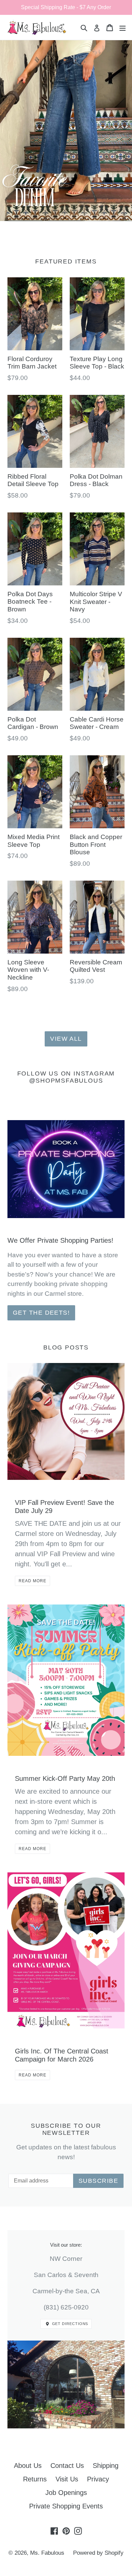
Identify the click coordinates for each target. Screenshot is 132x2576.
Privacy (98, 2479)
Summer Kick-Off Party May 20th (65, 1778)
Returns (35, 2479)
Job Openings (66, 2493)
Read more (32, 1581)
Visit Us (67, 2479)
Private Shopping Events (66, 2506)
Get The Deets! (41, 1313)
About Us (28, 2466)
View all (66, 1039)
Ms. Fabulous (47, 2553)
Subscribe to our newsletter (66, 2129)
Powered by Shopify (98, 2553)
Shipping (106, 2466)
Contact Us (67, 2466)
